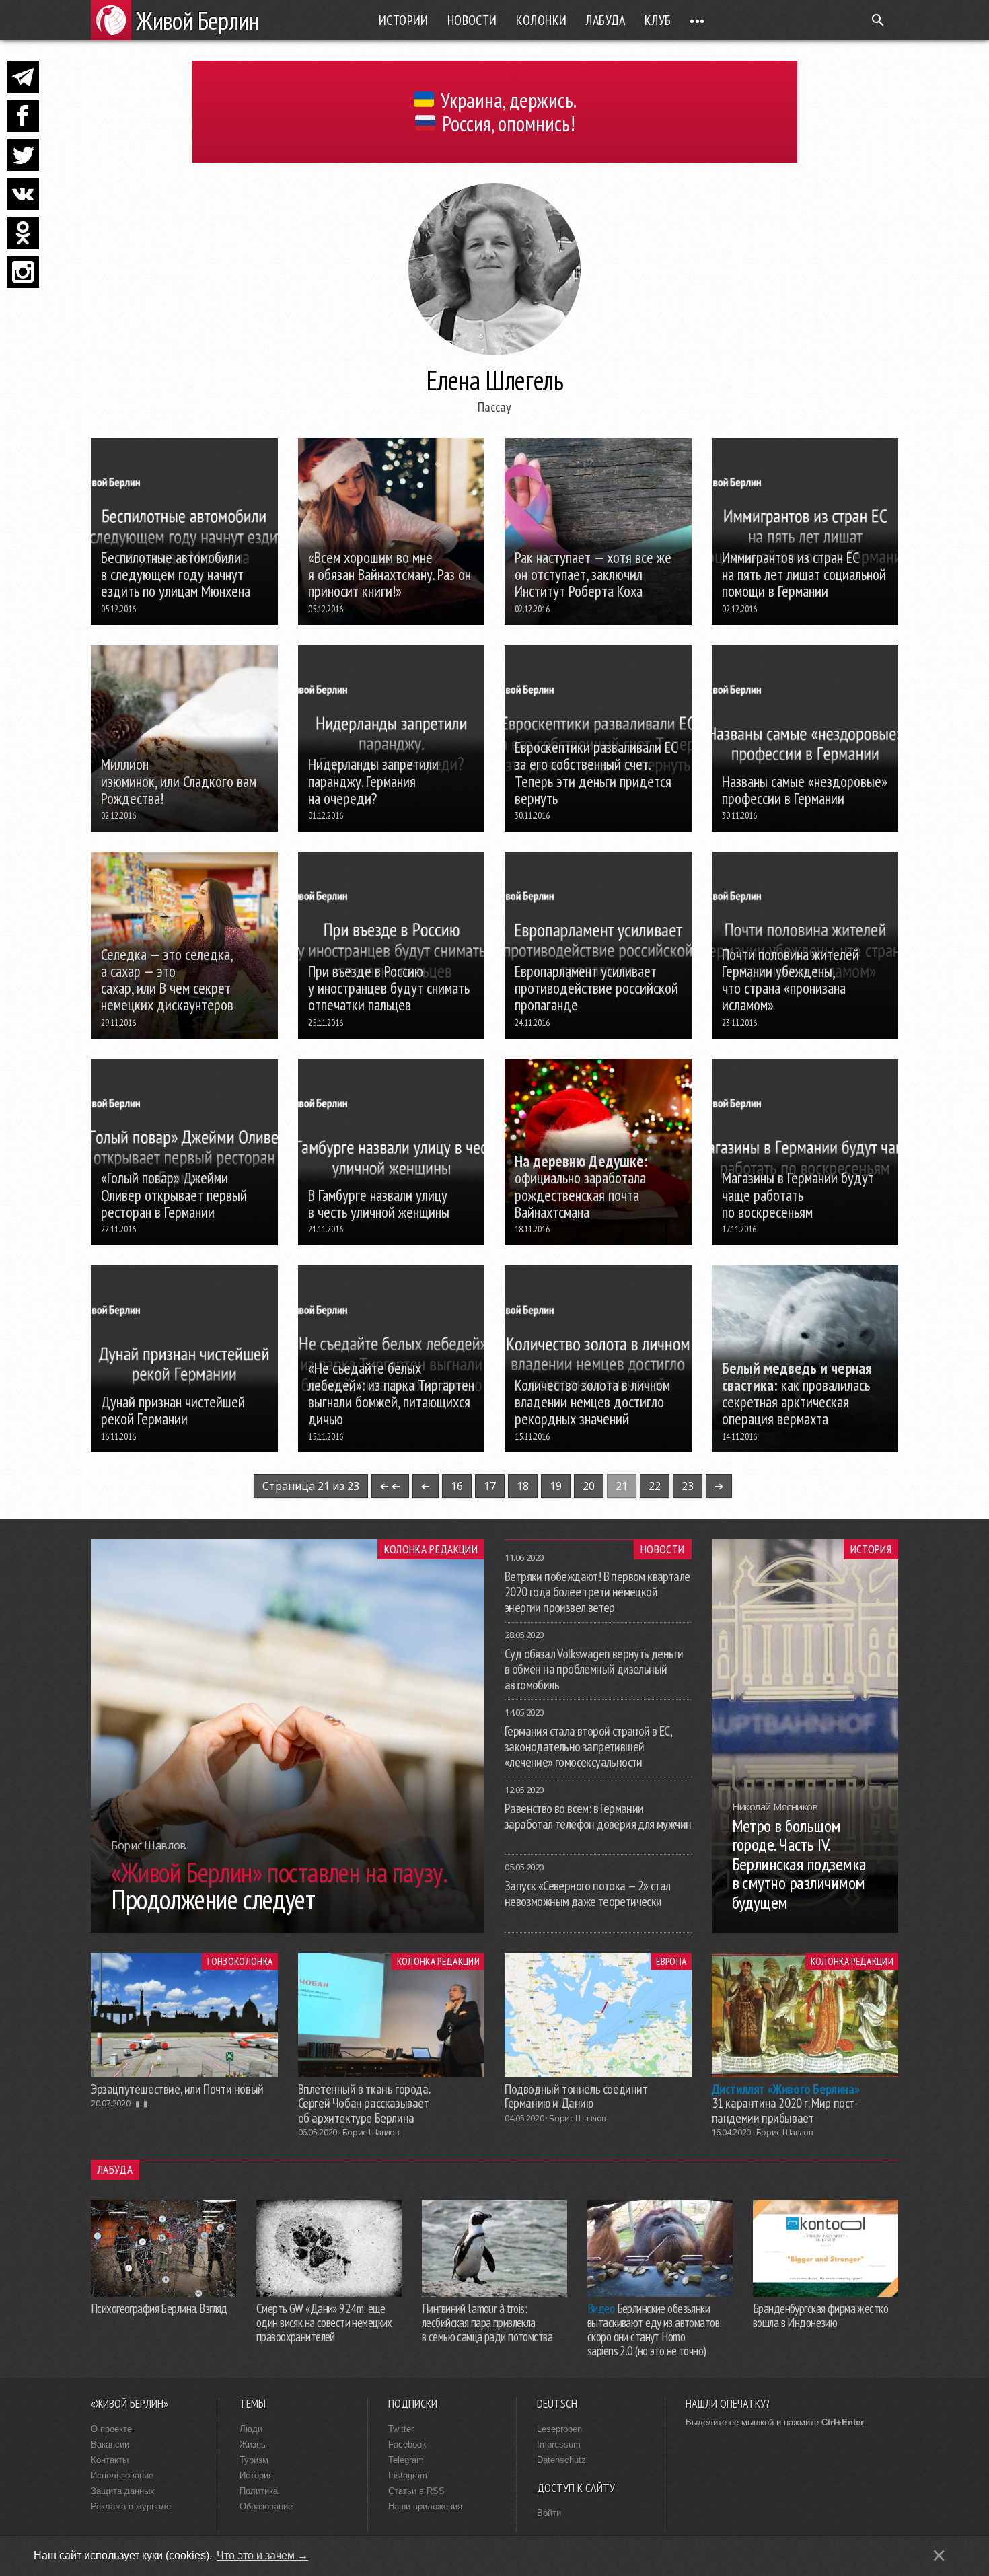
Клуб (658, 20)
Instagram (408, 2475)
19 (556, 1486)
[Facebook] (23, 116)
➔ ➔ (390, 1486)
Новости (472, 20)
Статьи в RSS (416, 2491)
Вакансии (110, 2444)
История (871, 1549)
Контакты (110, 2460)
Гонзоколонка (240, 1961)
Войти (549, 2513)
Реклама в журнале (131, 2506)
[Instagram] (23, 272)
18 (523, 1486)
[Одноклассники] (23, 233)
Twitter (401, 2429)
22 (655, 1486)
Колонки (542, 20)
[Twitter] (23, 155)
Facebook (407, 2444)
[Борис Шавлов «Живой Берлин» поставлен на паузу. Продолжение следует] (288, 1929)
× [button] (939, 2555)
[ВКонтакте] (23, 194)
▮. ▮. (142, 2103)
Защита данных (123, 2491)
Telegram (406, 2460)
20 (589, 1486)
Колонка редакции (431, 1549)
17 (490, 1486)
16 (457, 1486)
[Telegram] (23, 77)
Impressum (559, 2444)
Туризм (254, 2460)
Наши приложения (425, 2506)
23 (688, 1486)
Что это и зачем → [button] (262, 2555)
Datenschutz (561, 2460)
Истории (404, 20)
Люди (251, 2429)
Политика (259, 2491)
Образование (266, 2506)
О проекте (111, 2429)
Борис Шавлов (371, 2132)
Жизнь (253, 2444)
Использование (122, 2475)
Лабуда (605, 20)
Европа (671, 1961)
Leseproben (559, 2429)
